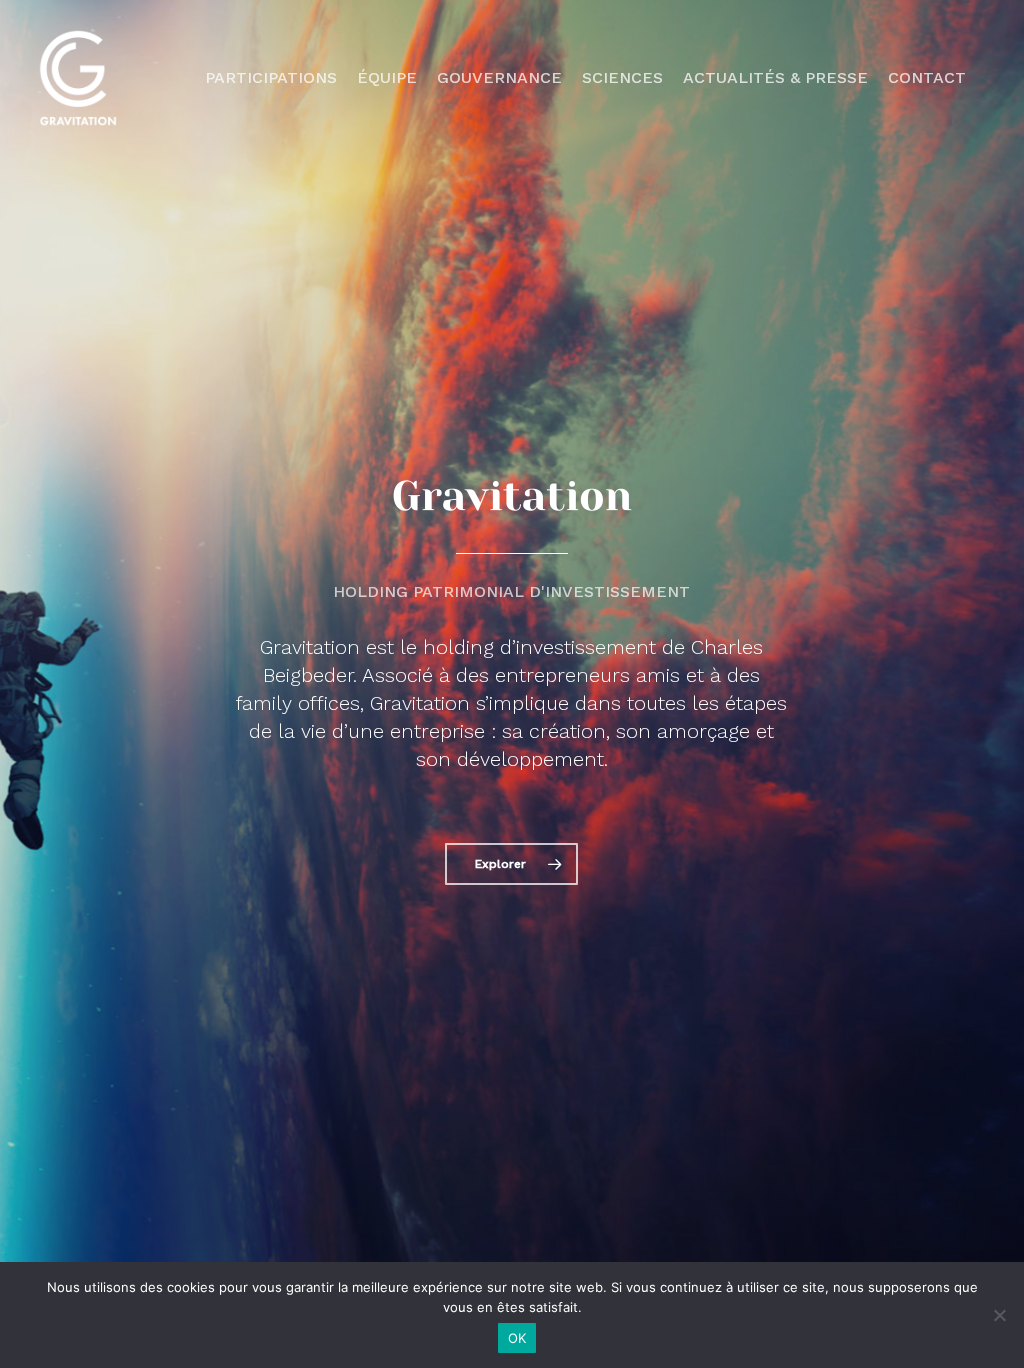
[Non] (999, 1315)
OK (517, 1338)
